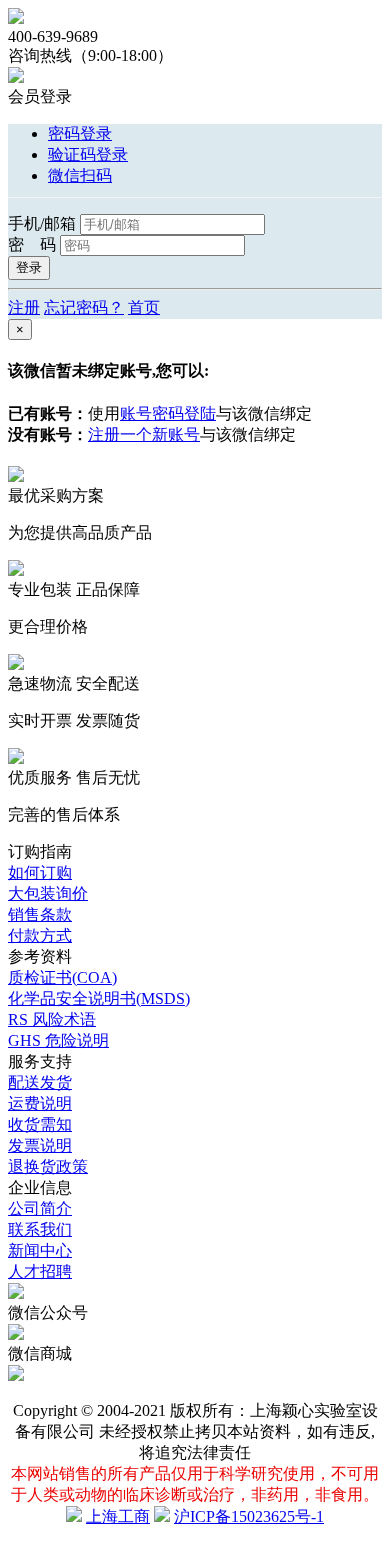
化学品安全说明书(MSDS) (99, 998)
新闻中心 (40, 1250)
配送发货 (40, 1082)
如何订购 (40, 872)
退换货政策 (48, 1166)
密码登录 (80, 133)
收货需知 (40, 1124)
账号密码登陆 (168, 413)
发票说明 (40, 1145)
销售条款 (40, 914)
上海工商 (118, 1516)
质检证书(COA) (62, 977)
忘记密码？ (84, 307)
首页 (144, 307)
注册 (24, 307)
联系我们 (40, 1229)
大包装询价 (48, 893)
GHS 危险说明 (58, 1040)
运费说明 (40, 1103)
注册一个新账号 (144, 434)
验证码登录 (88, 154)
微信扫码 (80, 175)
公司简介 (40, 1208)
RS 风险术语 (52, 1019)
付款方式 (40, 935)
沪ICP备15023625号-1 (249, 1516)
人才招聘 (40, 1271)
